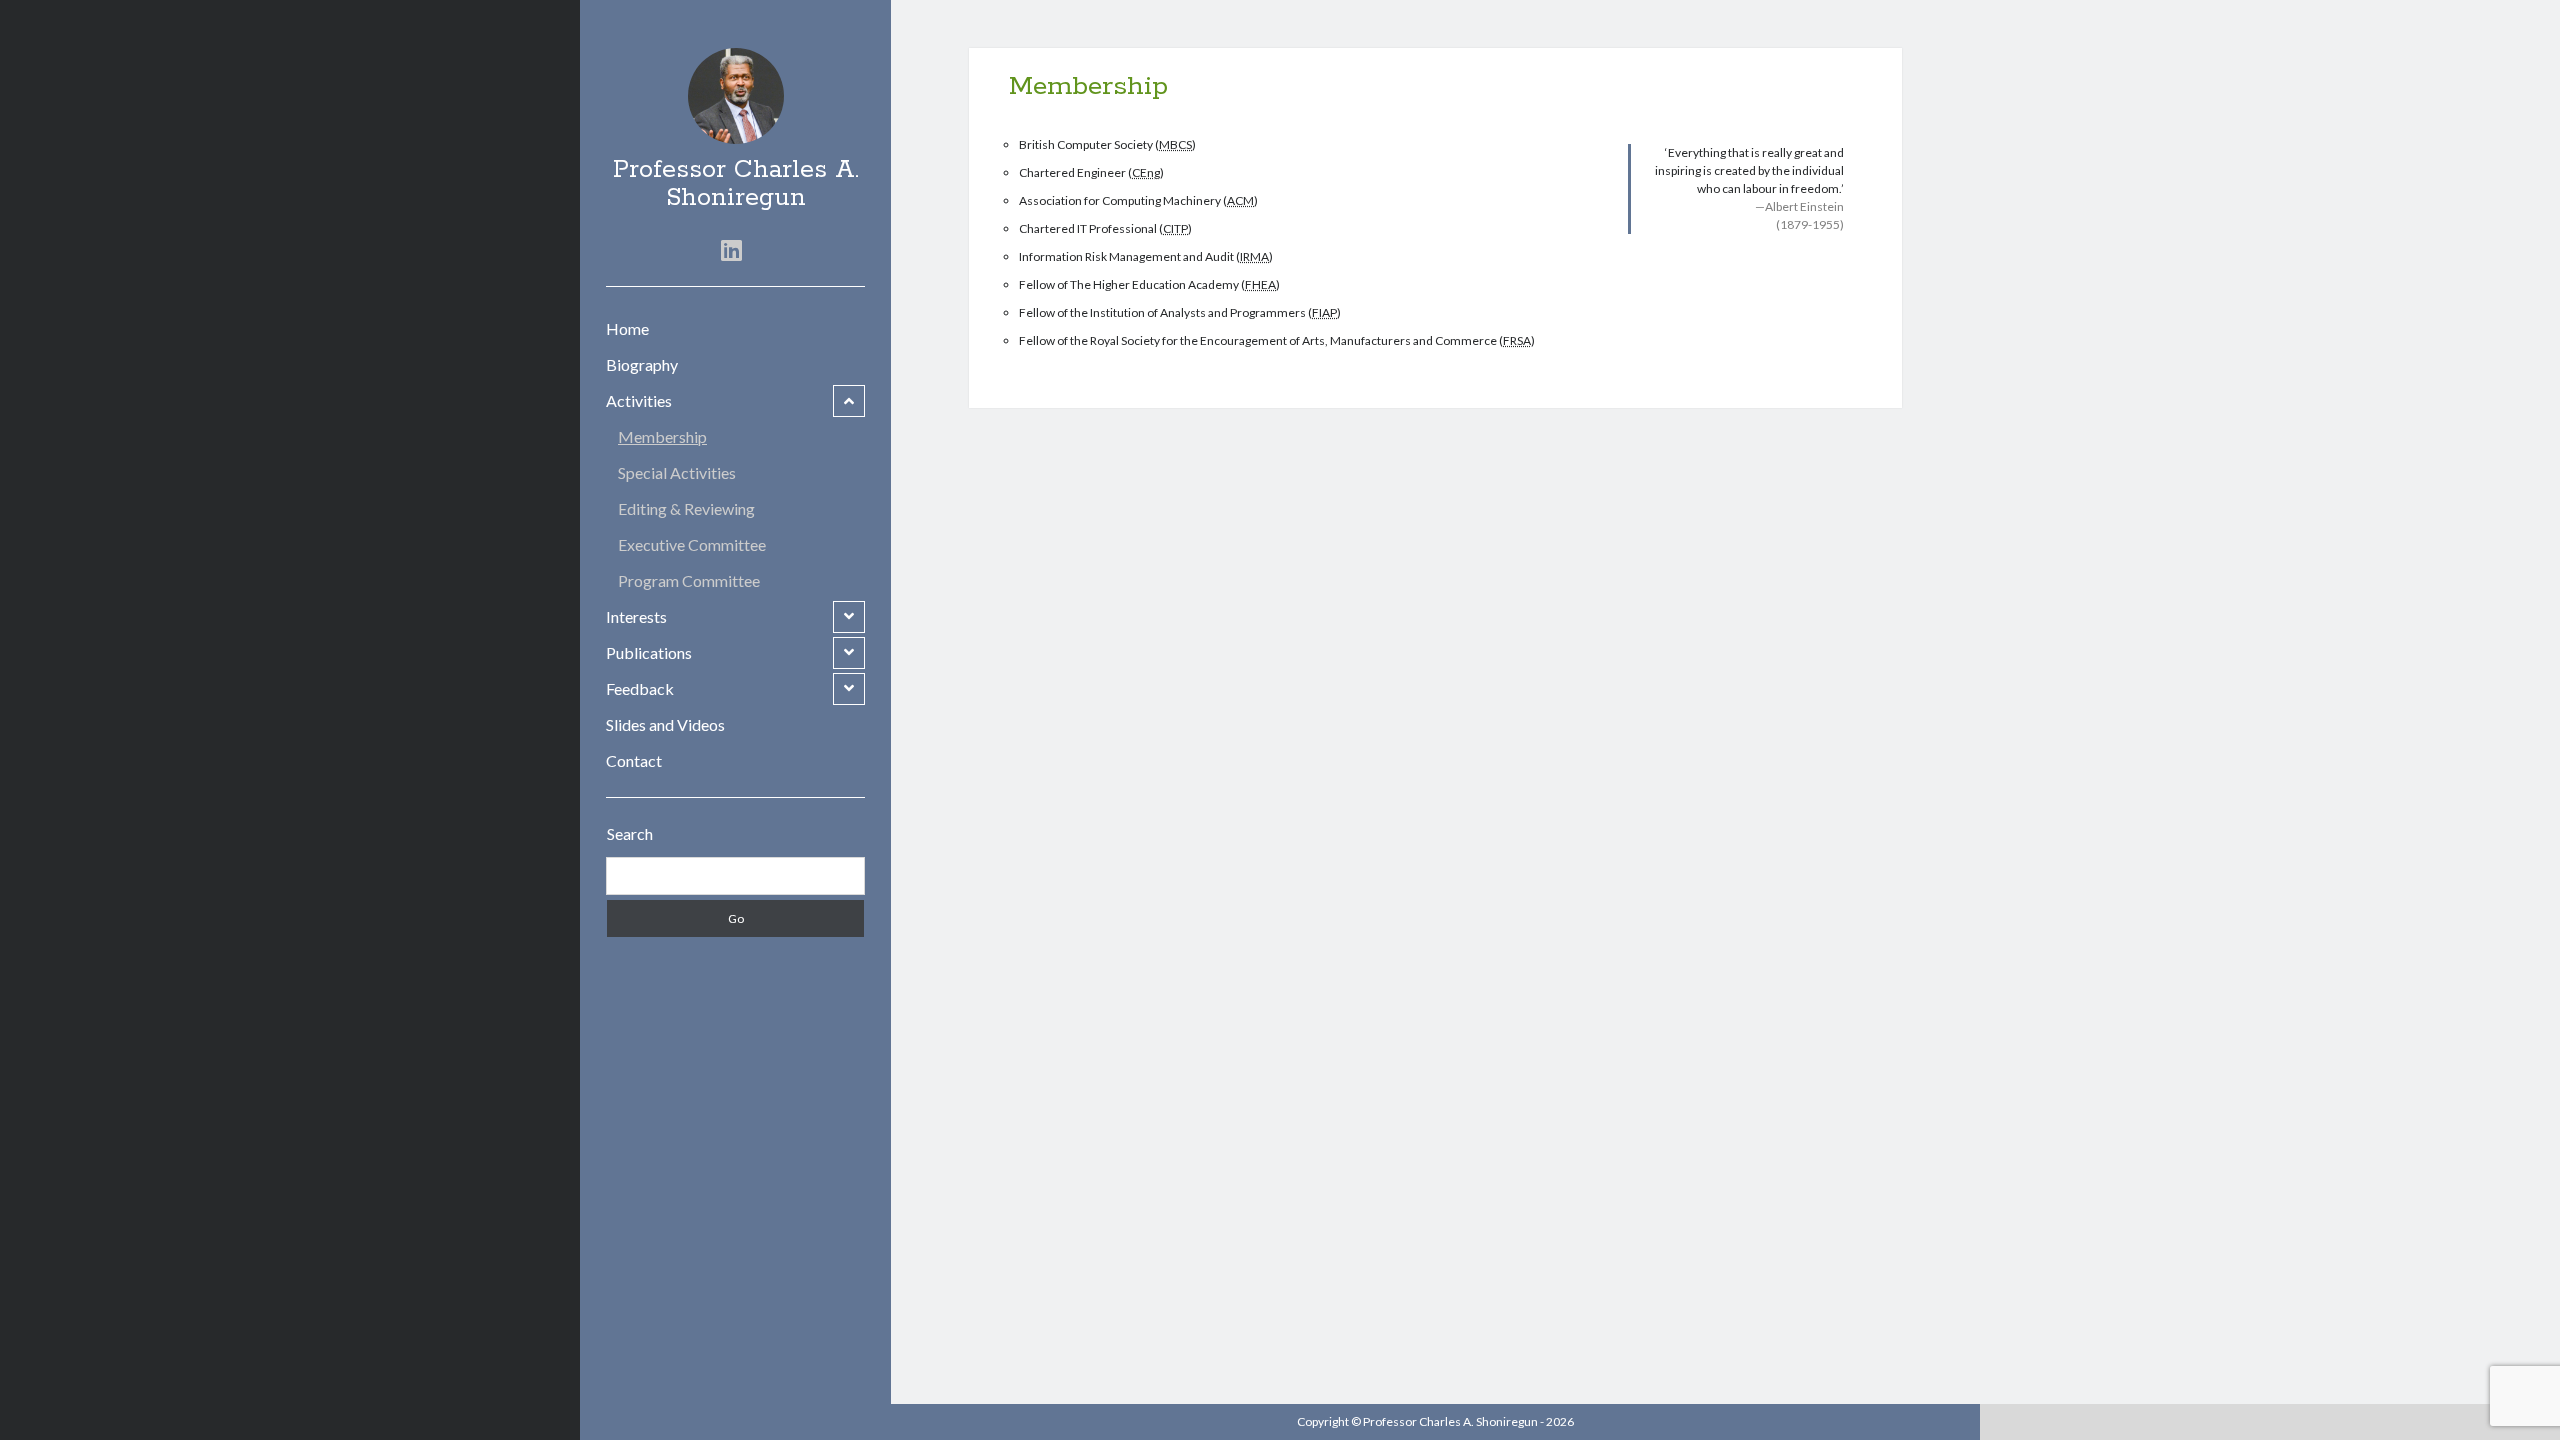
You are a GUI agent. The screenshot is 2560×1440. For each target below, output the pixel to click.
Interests (636, 616)
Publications (649, 652)
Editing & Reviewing (686, 508)
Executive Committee (692, 544)
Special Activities (677, 472)
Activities (639, 400)
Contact (634, 760)
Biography (642, 364)
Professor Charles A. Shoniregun (736, 184)
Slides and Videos (665, 724)
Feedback (640, 688)
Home (627, 328)
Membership (662, 436)
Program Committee (689, 580)
